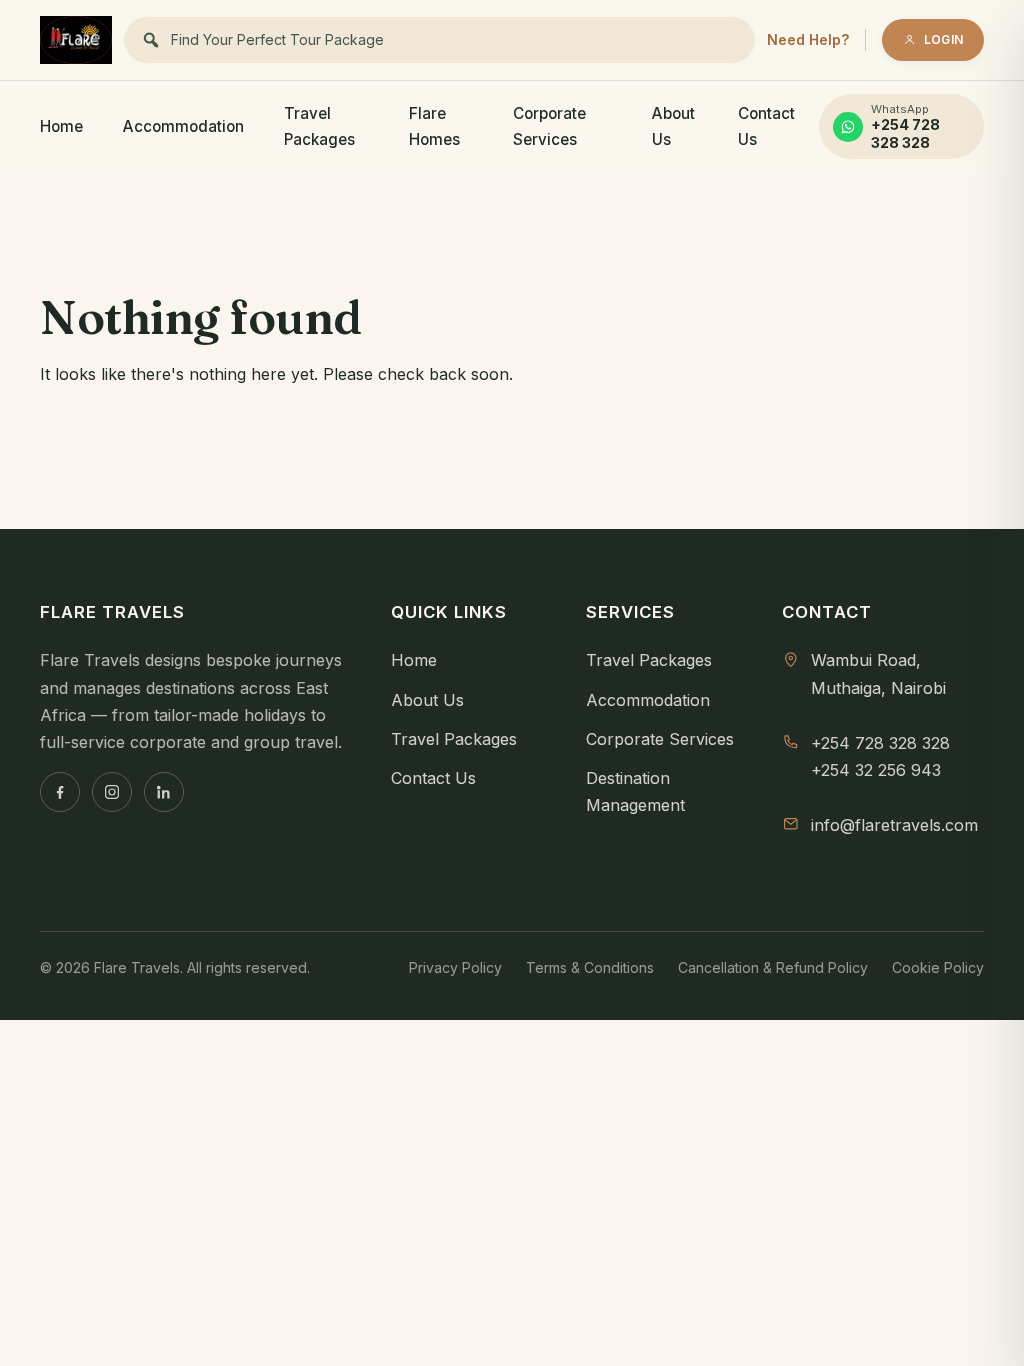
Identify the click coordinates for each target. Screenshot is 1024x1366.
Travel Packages (319, 126)
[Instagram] (112, 792)
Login (943, 39)
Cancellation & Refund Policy (773, 967)
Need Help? (808, 39)
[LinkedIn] (164, 792)
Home (61, 126)
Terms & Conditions (590, 967)
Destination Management (635, 791)
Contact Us (766, 126)
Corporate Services (549, 126)
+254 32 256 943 (876, 770)
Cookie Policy (938, 967)
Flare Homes (434, 126)
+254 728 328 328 (880, 743)
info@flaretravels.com (894, 825)
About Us (673, 126)
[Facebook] (60, 792)
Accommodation (183, 126)
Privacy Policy (455, 967)
